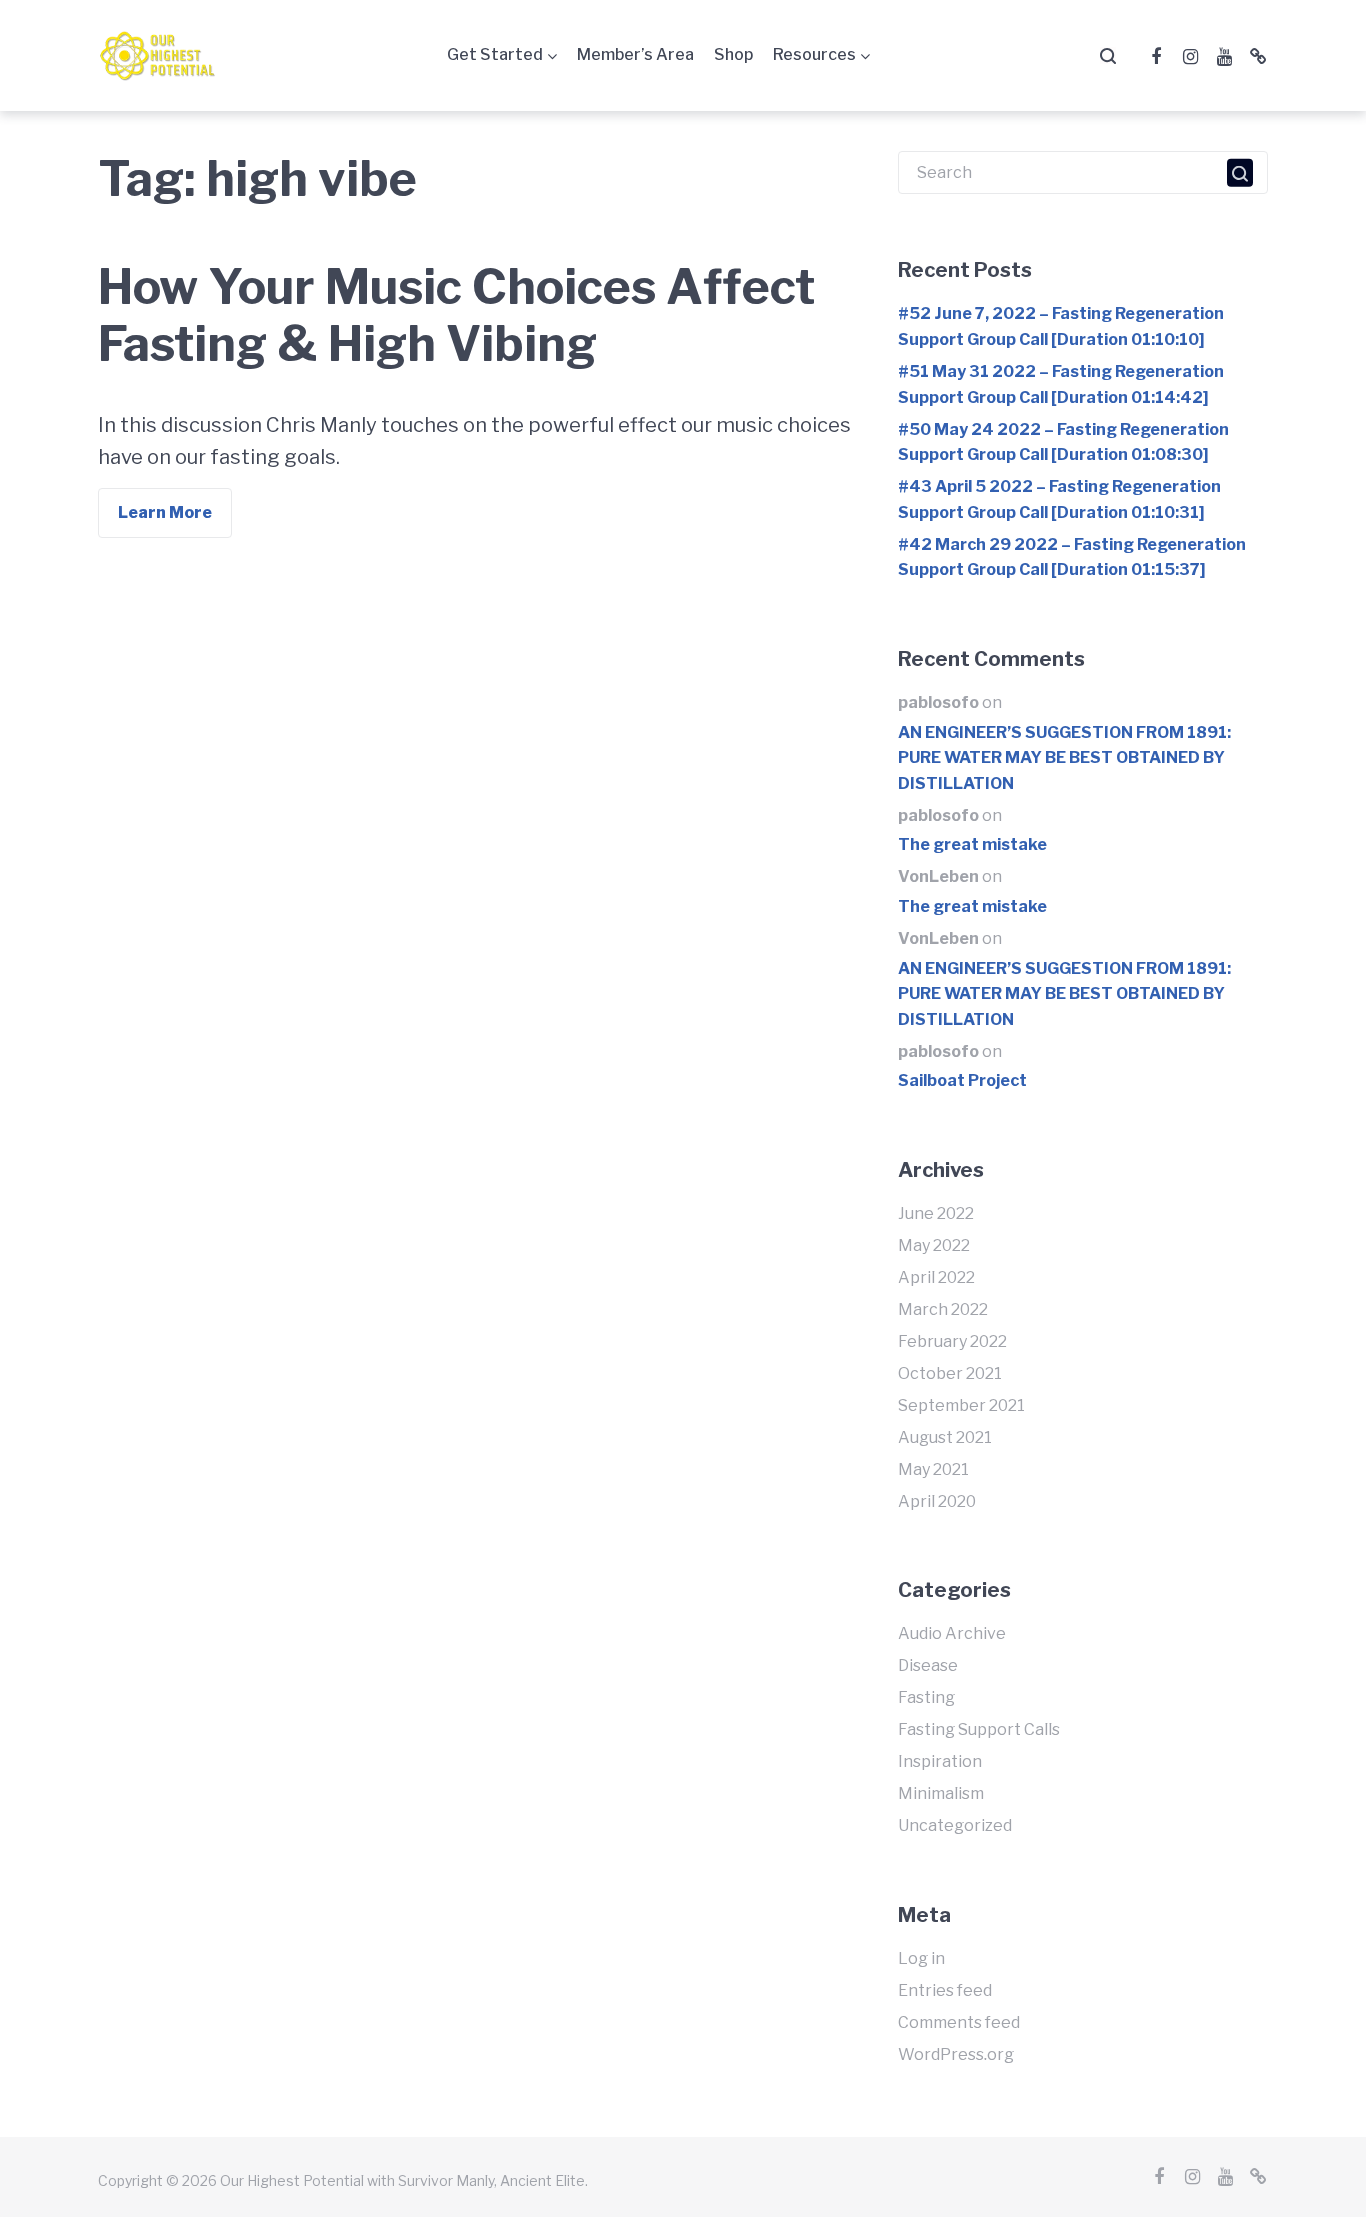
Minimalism (941, 1793)
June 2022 (936, 1213)
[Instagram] (1190, 57)
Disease (928, 1665)
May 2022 (934, 1245)
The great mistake (972, 844)
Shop (733, 54)
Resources (814, 54)
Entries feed (945, 1990)
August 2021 (945, 1437)
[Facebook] (1156, 57)
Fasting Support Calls (979, 1729)
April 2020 (937, 1501)
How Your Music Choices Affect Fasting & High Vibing (456, 316)
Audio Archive (952, 1633)
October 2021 (950, 1373)
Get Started (495, 54)
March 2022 (943, 1309)
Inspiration (940, 1761)
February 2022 (952, 1341)
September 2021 (961, 1405)
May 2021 (933, 1469)
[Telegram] (1258, 57)
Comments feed (959, 2022)
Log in (921, 1958)
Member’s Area (635, 54)
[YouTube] (1224, 57)
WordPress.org (956, 2054)
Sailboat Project (962, 1080)
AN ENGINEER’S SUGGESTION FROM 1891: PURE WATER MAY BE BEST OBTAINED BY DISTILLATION (1064, 758)
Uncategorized (955, 1825)
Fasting (926, 1697)
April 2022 (936, 1277)
